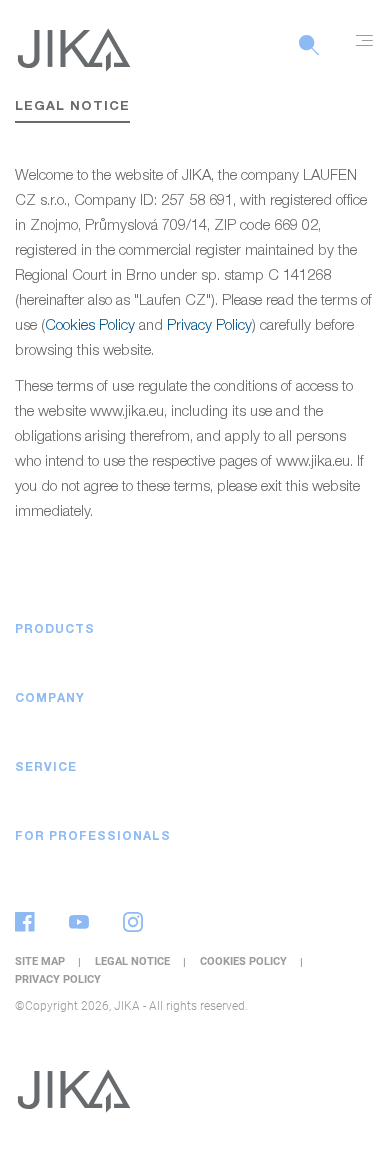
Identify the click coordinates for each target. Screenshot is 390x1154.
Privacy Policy (209, 326)
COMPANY (50, 699)
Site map (41, 961)
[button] (355, 630)
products (55, 630)
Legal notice (134, 961)
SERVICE (46, 768)
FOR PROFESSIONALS (93, 837)
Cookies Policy (90, 326)
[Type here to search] (309, 56)
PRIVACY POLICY (58, 979)
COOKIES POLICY (245, 961)
